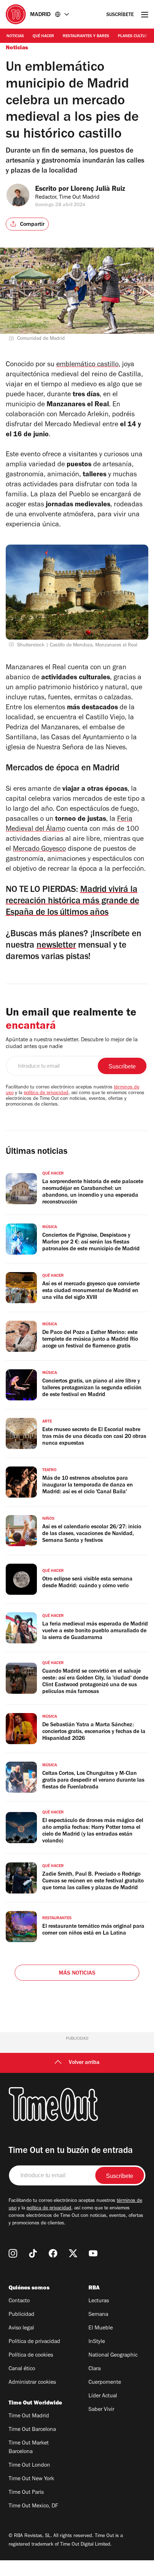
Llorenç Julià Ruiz (98, 190)
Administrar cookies (32, 2383)
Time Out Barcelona (32, 2430)
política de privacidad (46, 1093)
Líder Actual (103, 2396)
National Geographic (113, 2356)
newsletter (56, 946)
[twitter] (73, 2253)
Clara (95, 2369)
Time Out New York (31, 2479)
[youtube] (93, 2253)
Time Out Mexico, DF (33, 2506)
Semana (98, 2315)
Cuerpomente (105, 2383)
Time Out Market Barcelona (29, 2448)
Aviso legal (21, 2328)
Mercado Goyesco (39, 850)
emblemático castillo (87, 365)
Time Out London (29, 2466)
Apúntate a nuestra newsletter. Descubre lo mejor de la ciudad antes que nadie (72, 1044)
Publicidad (21, 2315)
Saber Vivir (101, 2410)
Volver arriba (84, 2063)
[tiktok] (33, 2253)
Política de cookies (31, 2356)
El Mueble (101, 2328)
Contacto (19, 2301)
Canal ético (22, 2369)
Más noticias (77, 1974)
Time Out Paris (26, 2493)
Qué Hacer (43, 36)
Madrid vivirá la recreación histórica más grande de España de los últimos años (73, 902)
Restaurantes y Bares (86, 36)
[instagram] (13, 2253)
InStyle (97, 2342)
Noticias (15, 36)
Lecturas (99, 2301)
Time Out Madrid (29, 2416)
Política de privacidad (34, 2342)
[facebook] (53, 2253)
